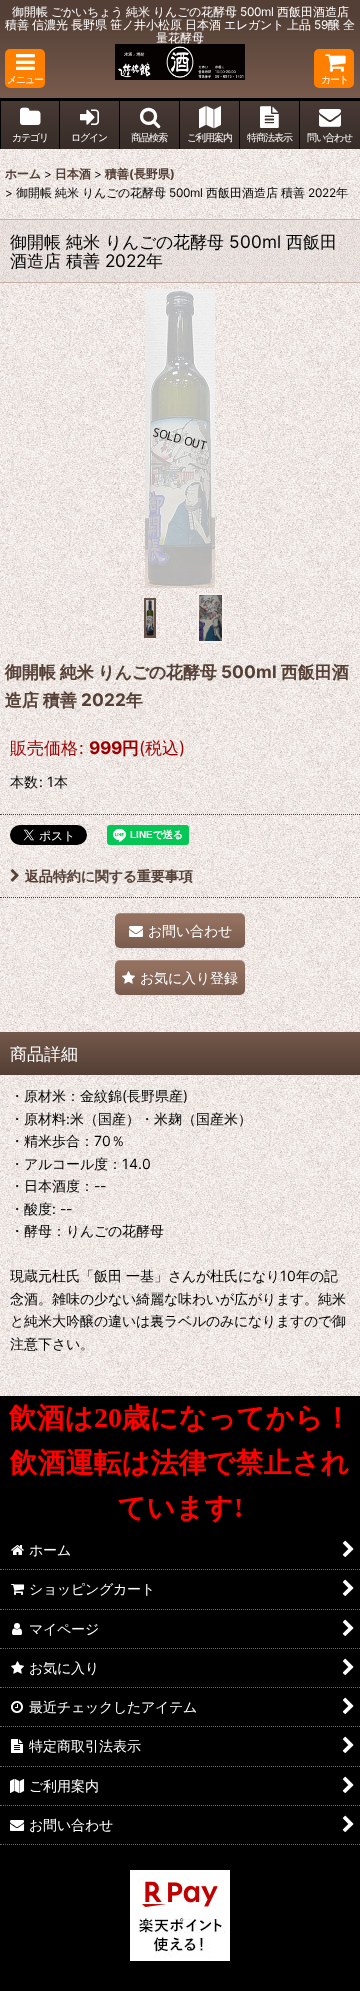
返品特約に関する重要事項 (109, 875)
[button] (25, 68)
